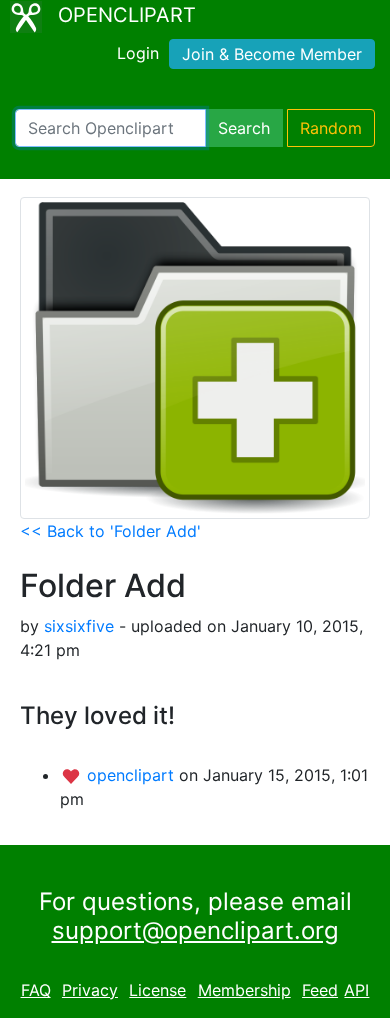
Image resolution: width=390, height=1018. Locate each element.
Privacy (90, 990)
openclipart (133, 775)
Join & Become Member (272, 54)
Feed (320, 990)
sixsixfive (79, 626)
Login (138, 53)
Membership (244, 990)
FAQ (36, 990)
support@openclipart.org (195, 930)
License (157, 990)
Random (331, 128)
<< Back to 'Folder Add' (110, 531)
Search (244, 128)
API (356, 990)
